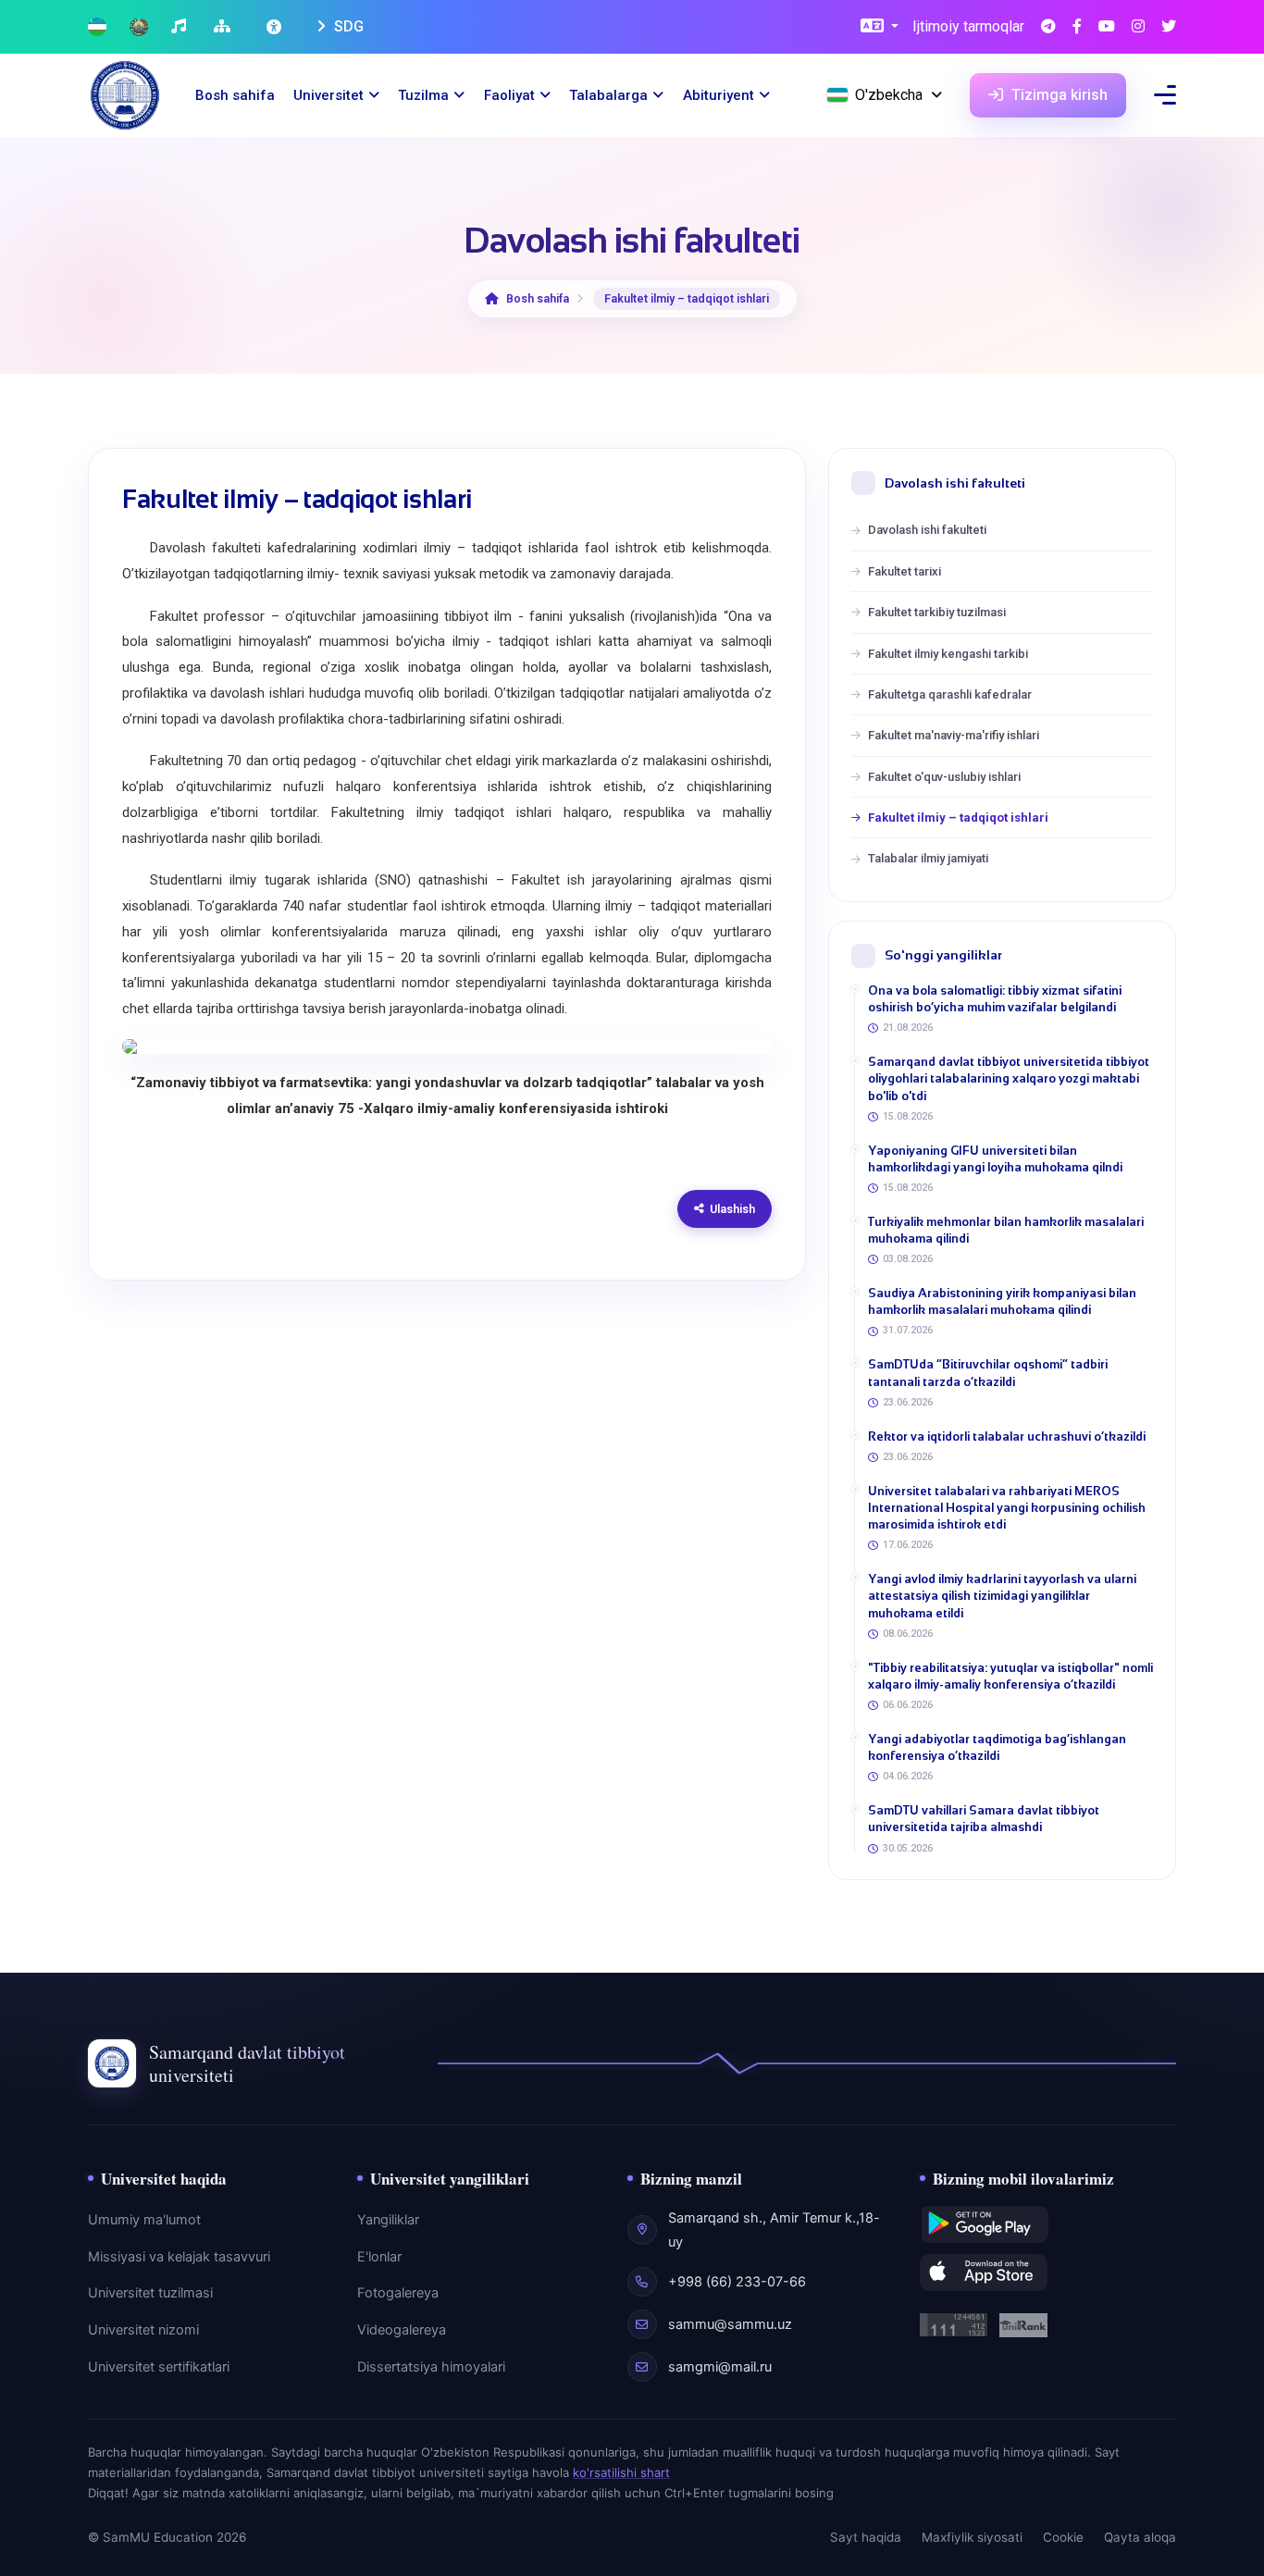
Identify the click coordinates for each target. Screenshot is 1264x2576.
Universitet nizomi (143, 2330)
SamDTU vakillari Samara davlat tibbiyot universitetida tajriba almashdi (984, 1819)
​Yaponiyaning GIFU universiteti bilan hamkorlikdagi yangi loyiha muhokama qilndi (995, 1159)
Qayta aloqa (1140, 2537)
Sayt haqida (866, 2537)
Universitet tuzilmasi (150, 2293)
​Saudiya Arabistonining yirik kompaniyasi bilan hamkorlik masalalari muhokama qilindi (1002, 1301)
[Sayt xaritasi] (224, 27)
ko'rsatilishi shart (621, 2472)
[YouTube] (1107, 27)
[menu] (1165, 95)
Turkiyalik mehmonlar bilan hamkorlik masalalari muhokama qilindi (1006, 1230)
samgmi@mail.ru (720, 2367)
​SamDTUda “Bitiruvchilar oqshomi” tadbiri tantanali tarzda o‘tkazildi (988, 1373)
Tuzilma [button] (423, 95)
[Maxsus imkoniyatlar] (276, 27)
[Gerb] (139, 27)
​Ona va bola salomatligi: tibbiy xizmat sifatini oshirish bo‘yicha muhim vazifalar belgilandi (995, 999)
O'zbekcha (889, 95)
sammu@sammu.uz (730, 2324)
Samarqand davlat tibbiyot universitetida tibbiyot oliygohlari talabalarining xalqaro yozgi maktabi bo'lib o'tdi (1009, 1078)
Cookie (1063, 2537)
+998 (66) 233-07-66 (737, 2282)
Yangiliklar (388, 2220)
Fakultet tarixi (905, 571)
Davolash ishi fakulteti (927, 530)
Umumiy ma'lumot (144, 2220)
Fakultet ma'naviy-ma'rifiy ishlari (954, 735)
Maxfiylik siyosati (972, 2537)
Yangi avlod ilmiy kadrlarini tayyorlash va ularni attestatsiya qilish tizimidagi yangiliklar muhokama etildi (1002, 1596)
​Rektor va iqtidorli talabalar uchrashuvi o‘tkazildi (1007, 1437)
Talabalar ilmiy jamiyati (928, 858)
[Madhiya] (181, 27)
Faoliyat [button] (509, 95)
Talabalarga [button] (608, 95)
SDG (347, 26)
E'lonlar (379, 2257)
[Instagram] (1138, 27)
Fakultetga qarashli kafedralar (950, 694)
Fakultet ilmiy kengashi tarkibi (948, 654)
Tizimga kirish (1058, 95)
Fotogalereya (398, 2293)
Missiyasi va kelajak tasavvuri (179, 2257)
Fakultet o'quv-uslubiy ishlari (944, 777)
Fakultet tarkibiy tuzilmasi (937, 612)
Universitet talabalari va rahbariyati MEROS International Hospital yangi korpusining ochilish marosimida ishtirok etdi (1007, 1508)
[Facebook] (1077, 27)
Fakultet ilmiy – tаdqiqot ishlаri (958, 817)
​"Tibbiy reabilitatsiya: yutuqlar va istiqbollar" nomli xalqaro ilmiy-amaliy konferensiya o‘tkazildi (1010, 1676)
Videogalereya (402, 2330)
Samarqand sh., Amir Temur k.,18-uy (774, 2230)
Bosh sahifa (235, 95)
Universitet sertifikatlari (159, 2367)
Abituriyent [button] (719, 95)
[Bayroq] (97, 27)
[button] (880, 27)
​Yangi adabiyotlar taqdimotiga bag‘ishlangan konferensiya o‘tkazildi (997, 1747)
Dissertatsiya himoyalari (431, 2367)
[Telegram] (1048, 27)
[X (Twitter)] (1169, 27)
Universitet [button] (328, 95)
